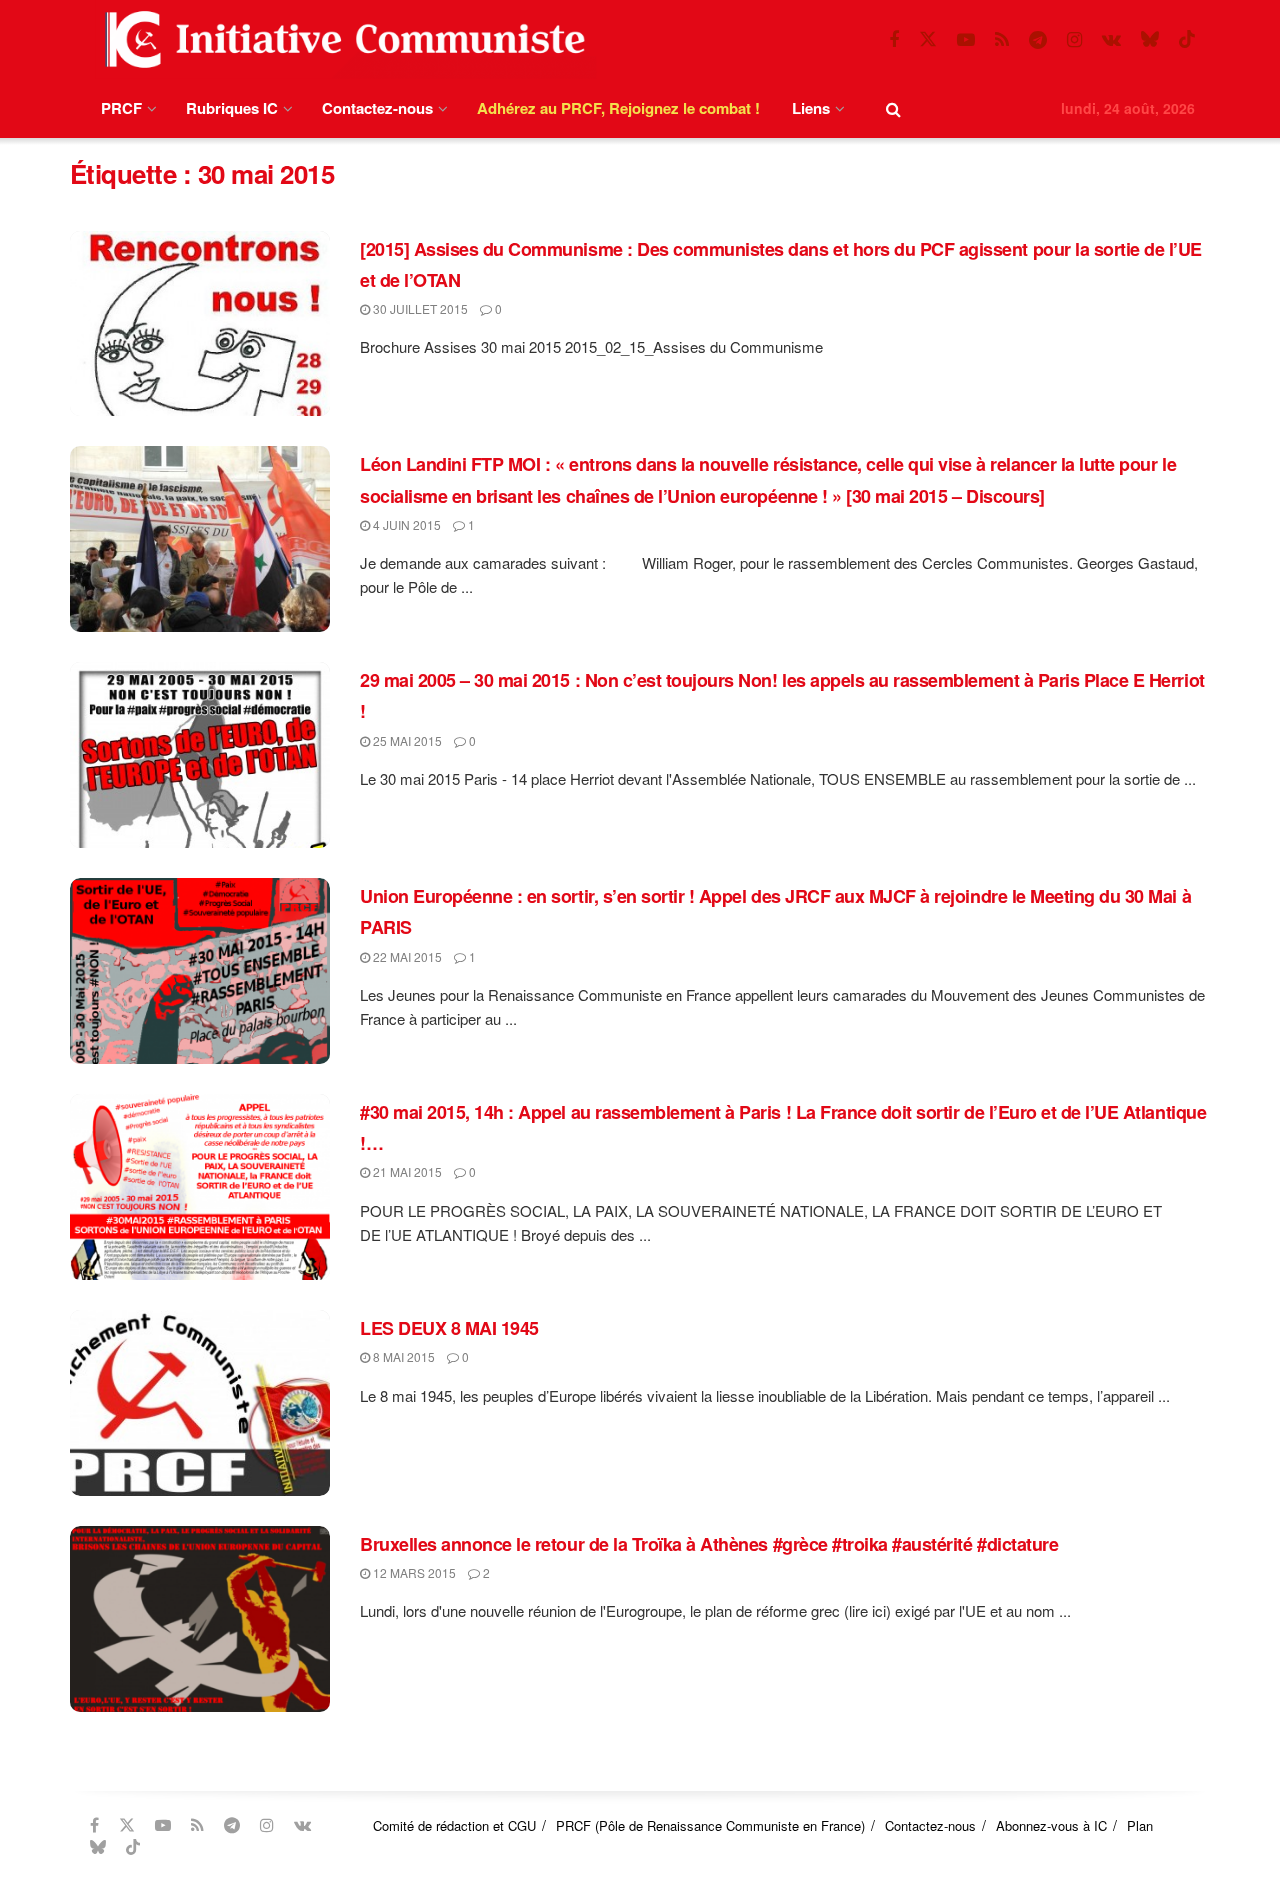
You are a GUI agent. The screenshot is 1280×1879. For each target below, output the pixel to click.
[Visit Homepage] (341, 39)
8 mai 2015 (402, 1356)
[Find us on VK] (1111, 40)
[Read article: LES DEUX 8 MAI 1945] (200, 1403)
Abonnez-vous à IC (1051, 1825)
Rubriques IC (232, 108)
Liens (811, 108)
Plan (1140, 1825)
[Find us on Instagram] (1074, 40)
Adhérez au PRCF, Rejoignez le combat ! (618, 108)
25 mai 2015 (406, 740)
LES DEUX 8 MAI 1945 (449, 1328)
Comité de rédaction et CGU (454, 1825)
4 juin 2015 (405, 524)
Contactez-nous (377, 108)
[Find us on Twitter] (928, 39)
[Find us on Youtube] (966, 40)
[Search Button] (893, 108)
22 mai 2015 (406, 956)
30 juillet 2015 (419, 308)
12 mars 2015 (413, 1572)
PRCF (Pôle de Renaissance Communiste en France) (710, 1825)
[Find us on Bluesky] (1150, 39)
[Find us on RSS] (1002, 40)
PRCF (121, 108)
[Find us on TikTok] (1187, 39)
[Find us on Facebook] (894, 40)
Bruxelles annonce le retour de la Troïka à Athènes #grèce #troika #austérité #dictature (709, 1544)
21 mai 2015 (406, 1171)
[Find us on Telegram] (1038, 40)
